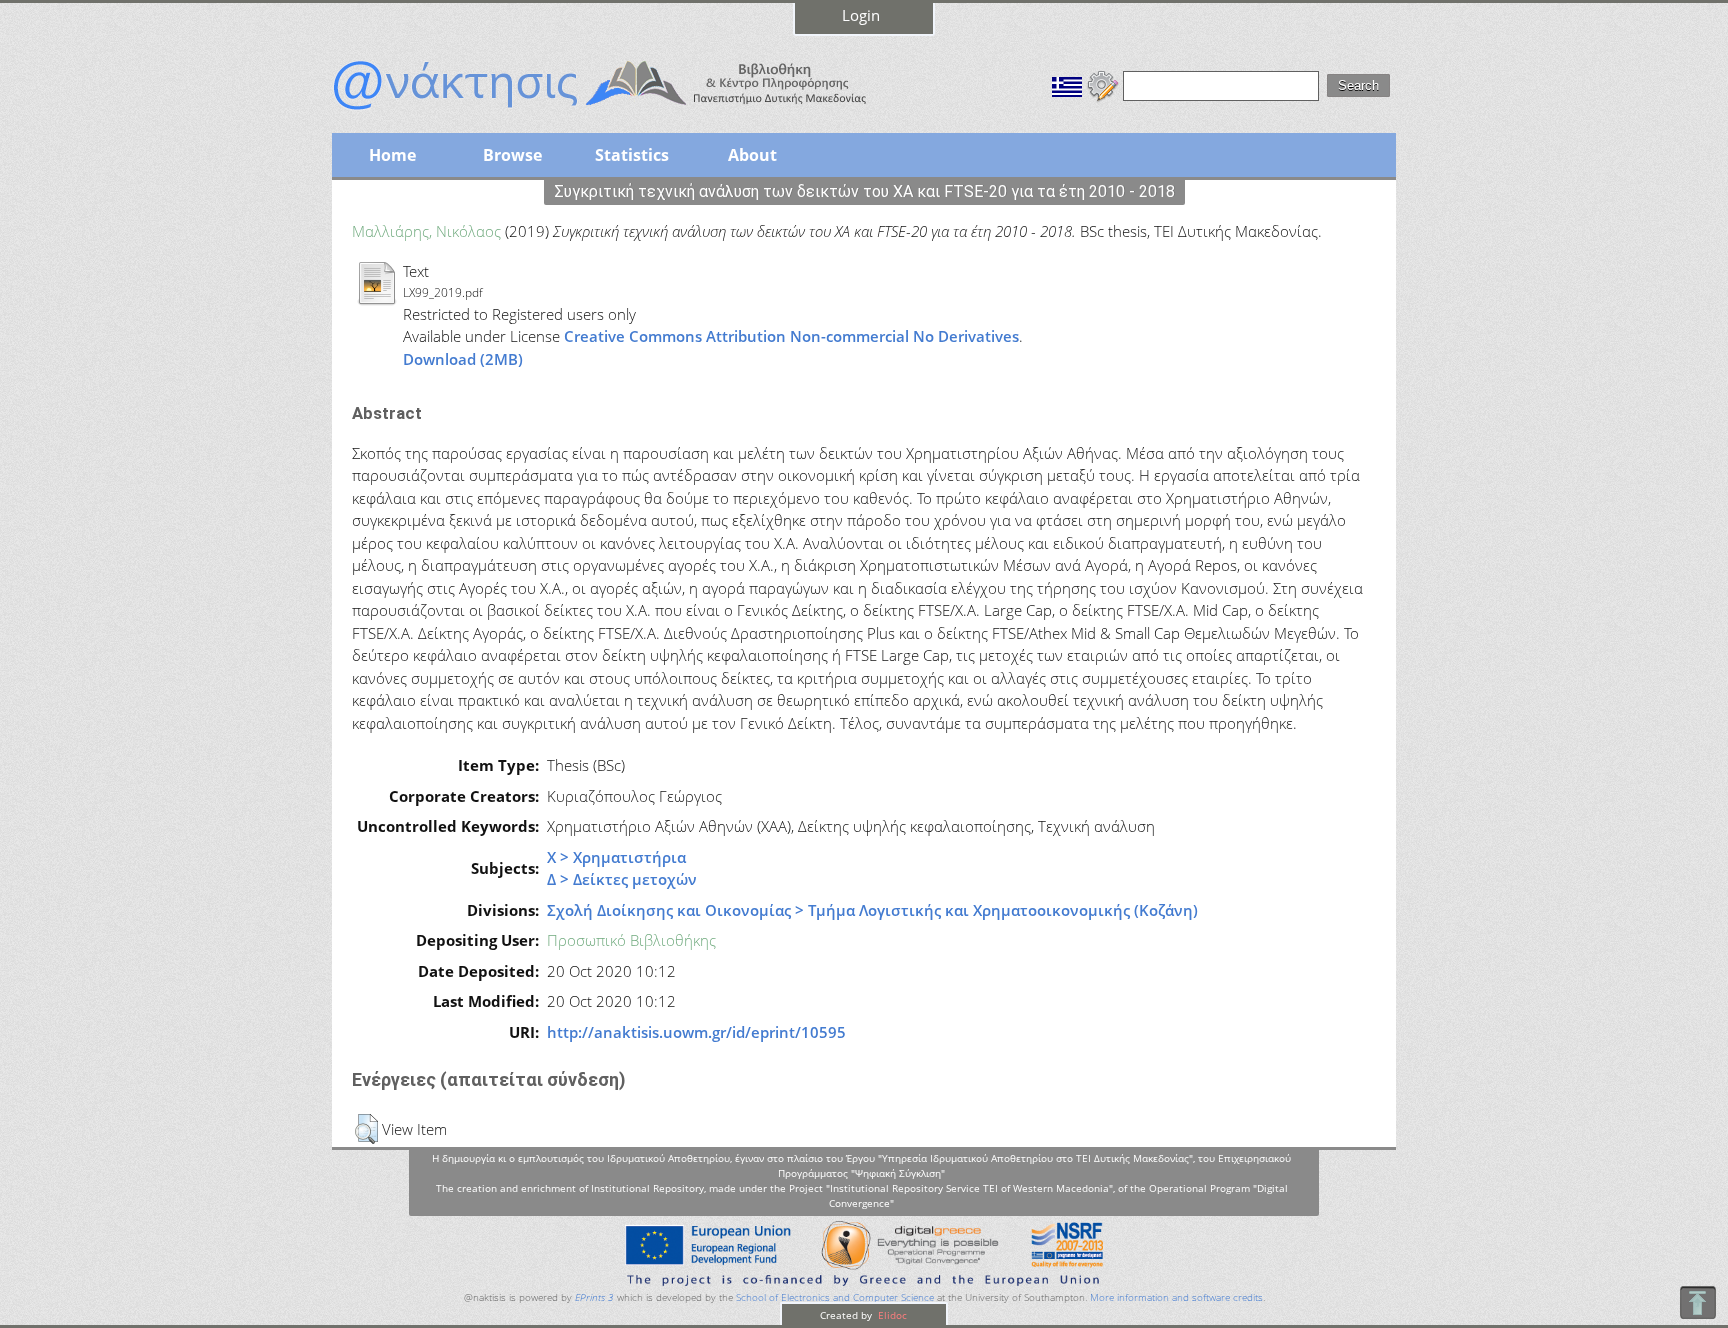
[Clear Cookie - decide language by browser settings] (1103, 84)
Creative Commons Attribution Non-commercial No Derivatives (791, 336)
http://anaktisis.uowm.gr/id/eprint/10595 (696, 1032)
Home (392, 155)
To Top (1697, 1302)
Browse (512, 155)
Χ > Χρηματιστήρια (616, 857)
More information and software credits (1176, 1297)
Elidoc (891, 1315)
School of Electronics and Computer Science (835, 1297)
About (752, 155)
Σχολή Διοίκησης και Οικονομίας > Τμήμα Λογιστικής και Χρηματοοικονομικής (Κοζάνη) (872, 910)
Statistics (632, 155)
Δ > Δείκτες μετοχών (622, 879)
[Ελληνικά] (1067, 84)
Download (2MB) (463, 359)
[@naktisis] (632, 112)
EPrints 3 (594, 1297)
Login (861, 15)
